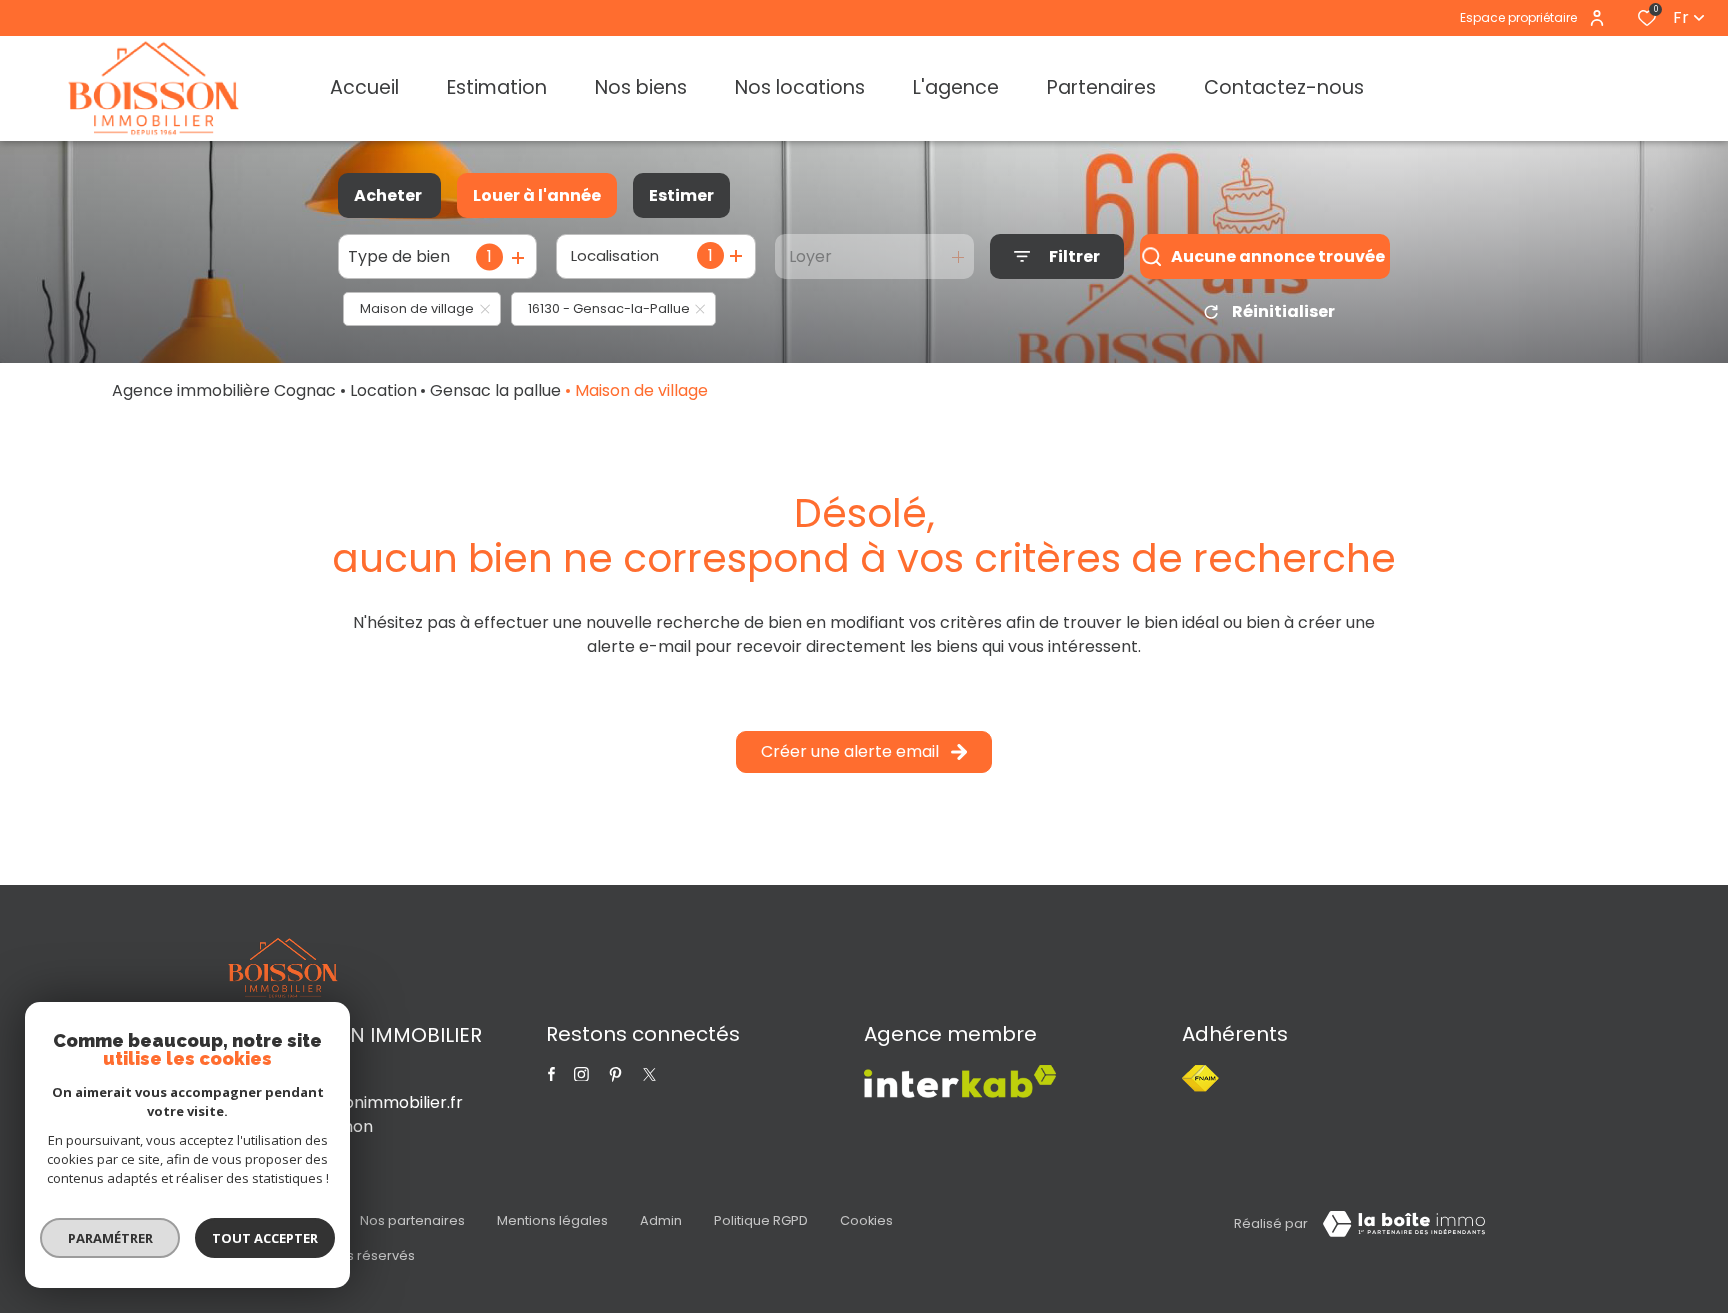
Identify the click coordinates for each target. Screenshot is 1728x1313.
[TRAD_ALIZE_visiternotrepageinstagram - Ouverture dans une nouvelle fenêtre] (581, 1074)
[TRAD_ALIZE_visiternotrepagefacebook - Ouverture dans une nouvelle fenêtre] (551, 1074)
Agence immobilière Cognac (224, 390)
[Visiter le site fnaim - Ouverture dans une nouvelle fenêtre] (1200, 1078)
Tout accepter (265, 1238)
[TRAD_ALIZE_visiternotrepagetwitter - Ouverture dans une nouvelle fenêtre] (615, 1074)
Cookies (866, 1220)
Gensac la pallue (495, 390)
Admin (661, 1220)
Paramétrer (110, 1238)
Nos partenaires (412, 1220)
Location (383, 390)
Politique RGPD (761, 1220)
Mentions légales (552, 1220)
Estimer (681, 195)
